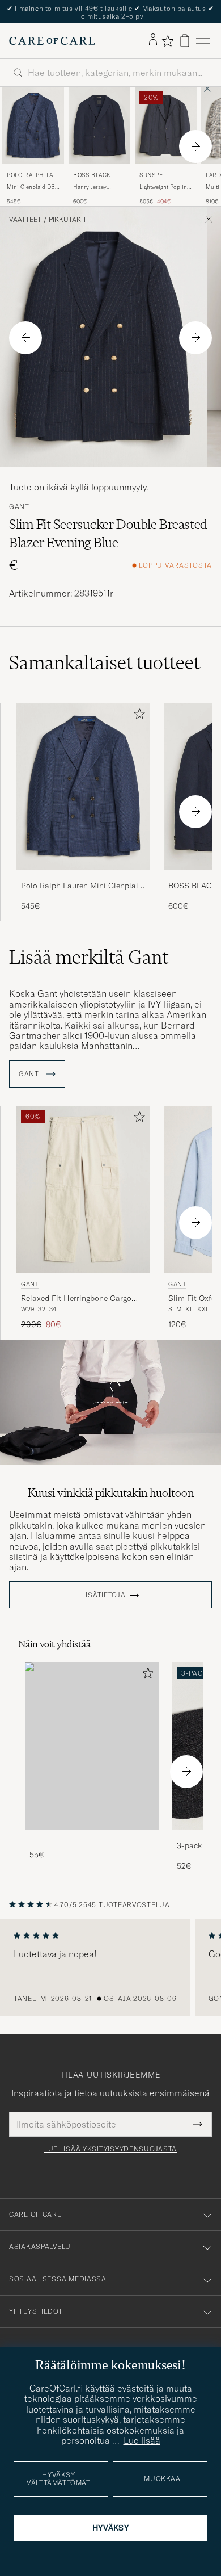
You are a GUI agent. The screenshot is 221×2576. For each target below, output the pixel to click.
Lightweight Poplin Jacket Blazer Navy (163, 187)
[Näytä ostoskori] (185, 41)
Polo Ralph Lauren (32, 176)
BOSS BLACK (92, 175)
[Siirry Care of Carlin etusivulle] (52, 41)
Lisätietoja (104, 1595)
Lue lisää (142, 2440)
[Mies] (92, 1746)
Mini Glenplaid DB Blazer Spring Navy (31, 187)
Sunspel (153, 175)
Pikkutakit (68, 220)
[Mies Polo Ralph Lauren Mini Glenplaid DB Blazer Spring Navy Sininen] (33, 125)
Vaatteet (25, 220)
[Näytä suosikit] (167, 41)
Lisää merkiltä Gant (89, 957)
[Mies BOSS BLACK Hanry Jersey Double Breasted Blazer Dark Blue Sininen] (99, 125)
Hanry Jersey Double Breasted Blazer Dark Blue (95, 187)
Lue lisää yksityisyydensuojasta (110, 2149)
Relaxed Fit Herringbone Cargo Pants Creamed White (76, 1299)
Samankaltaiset (105, 662)
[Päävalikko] (203, 41)
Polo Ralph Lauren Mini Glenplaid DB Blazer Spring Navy (82, 886)
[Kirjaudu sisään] (153, 40)
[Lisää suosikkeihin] (137, 716)
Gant (19, 507)
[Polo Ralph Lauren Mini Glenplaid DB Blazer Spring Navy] (83, 877)
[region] (110, 1967)
